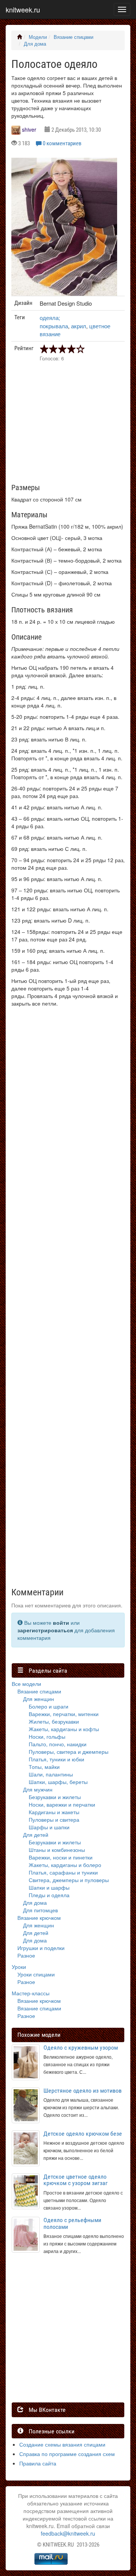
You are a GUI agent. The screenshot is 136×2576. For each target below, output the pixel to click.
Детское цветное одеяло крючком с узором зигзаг (76, 2180)
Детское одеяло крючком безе (83, 2134)
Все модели (26, 1684)
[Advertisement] (68, 1301)
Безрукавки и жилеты (55, 1797)
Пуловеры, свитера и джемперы (69, 1752)
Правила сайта (38, 2463)
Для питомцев (40, 1910)
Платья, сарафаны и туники (63, 1872)
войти (61, 1622)
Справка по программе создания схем (67, 2454)
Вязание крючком (39, 1918)
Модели (38, 37)
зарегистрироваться (45, 1630)
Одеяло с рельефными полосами (72, 2223)
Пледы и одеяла (49, 1895)
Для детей (36, 1835)
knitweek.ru (23, 9)
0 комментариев (62, 143)
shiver (29, 129)
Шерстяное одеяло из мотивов (83, 2091)
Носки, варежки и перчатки (62, 1804)
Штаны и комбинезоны (57, 1850)
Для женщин (39, 1699)
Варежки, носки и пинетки (61, 1857)
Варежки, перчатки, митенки (64, 1714)
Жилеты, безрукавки (54, 1721)
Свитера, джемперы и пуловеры (69, 1880)
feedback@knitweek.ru (68, 2533)
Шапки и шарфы (49, 1887)
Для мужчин (38, 1789)
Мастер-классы (31, 1993)
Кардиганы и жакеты (54, 1812)
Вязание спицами (73, 37)
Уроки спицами (36, 1974)
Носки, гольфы (47, 1736)
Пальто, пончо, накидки (58, 1744)
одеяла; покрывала (54, 321)
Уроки (19, 1967)
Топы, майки (44, 1767)
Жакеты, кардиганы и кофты (64, 1729)
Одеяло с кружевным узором (81, 2048)
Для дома (35, 44)
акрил (79, 326)
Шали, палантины (51, 1774)
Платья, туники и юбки (56, 1759)
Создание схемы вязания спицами (62, 2444)
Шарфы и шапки (49, 1827)
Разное (26, 1955)
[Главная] (19, 37)
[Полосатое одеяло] (64, 227)
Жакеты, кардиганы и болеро (65, 1865)
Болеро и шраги (49, 1706)
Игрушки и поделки (41, 1948)
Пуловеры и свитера (54, 1819)
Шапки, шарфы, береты (58, 1782)
